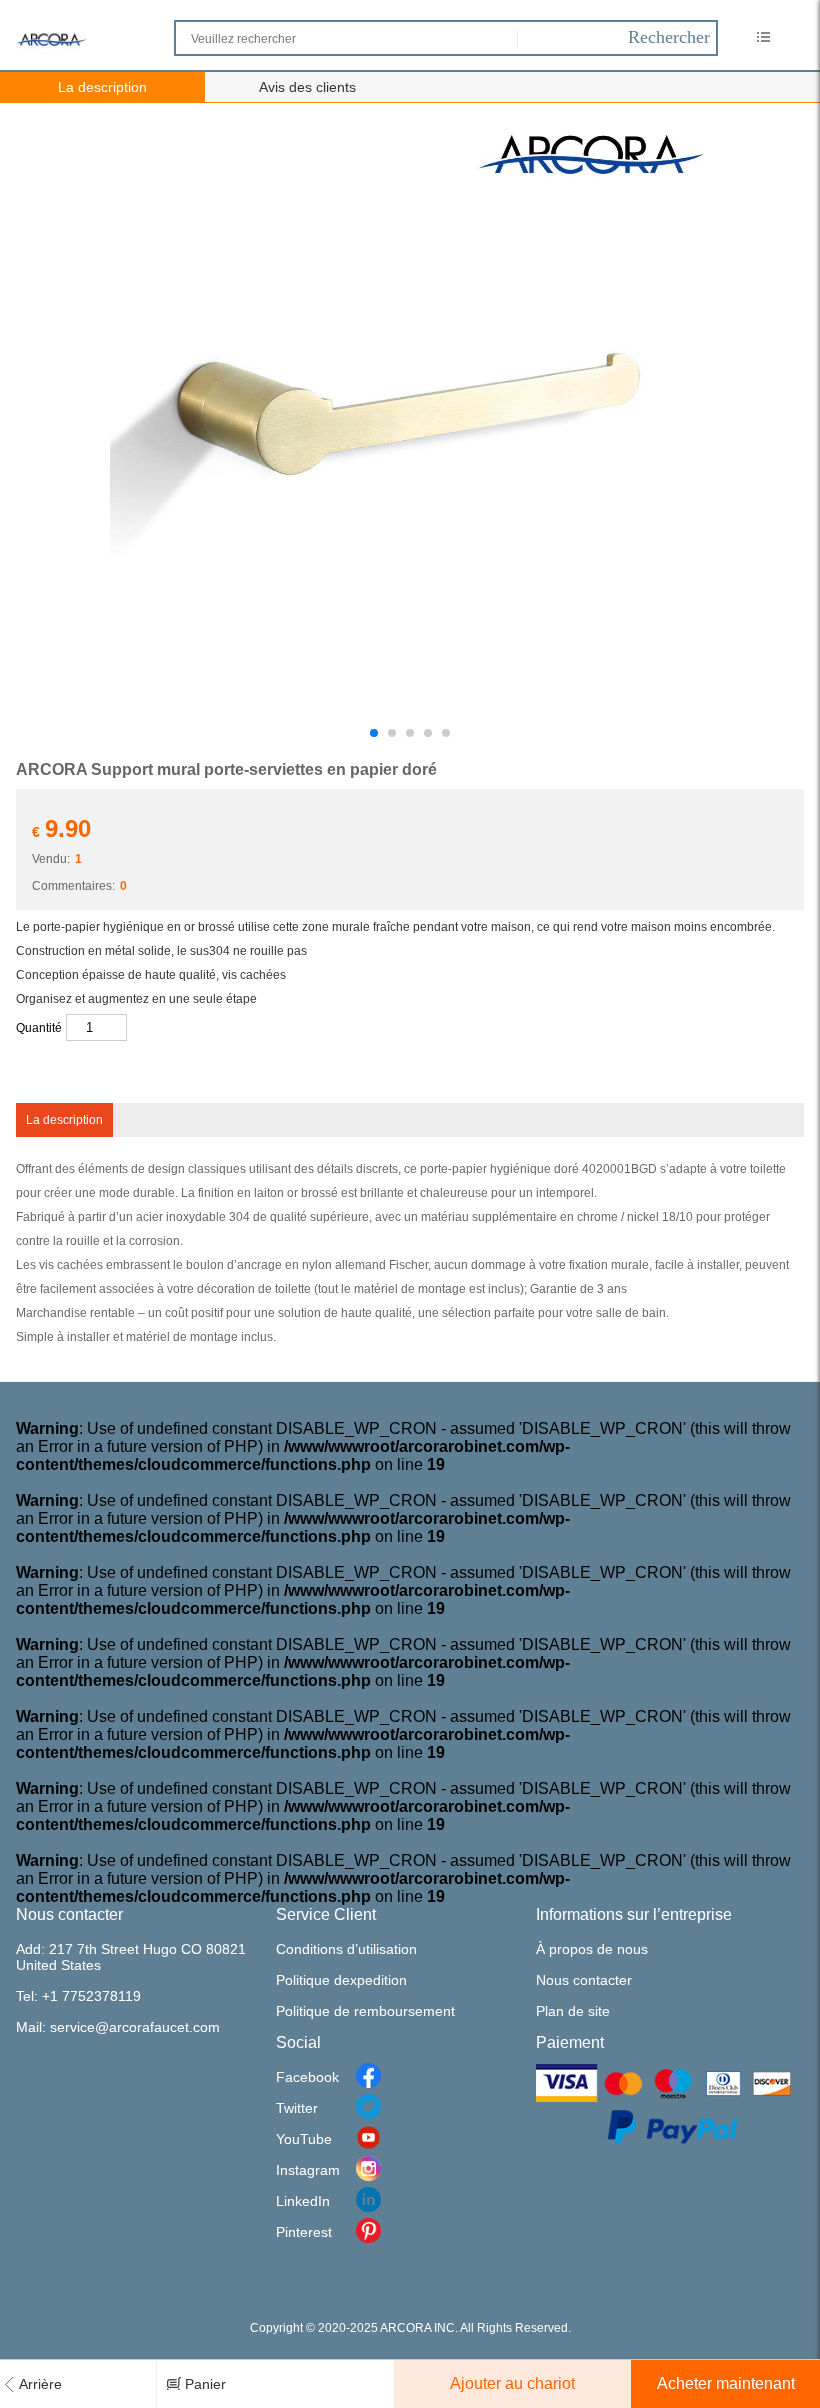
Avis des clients (307, 87)
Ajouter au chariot (512, 2383)
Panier (205, 2384)
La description (102, 87)
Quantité (39, 1028)
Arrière (40, 2384)
